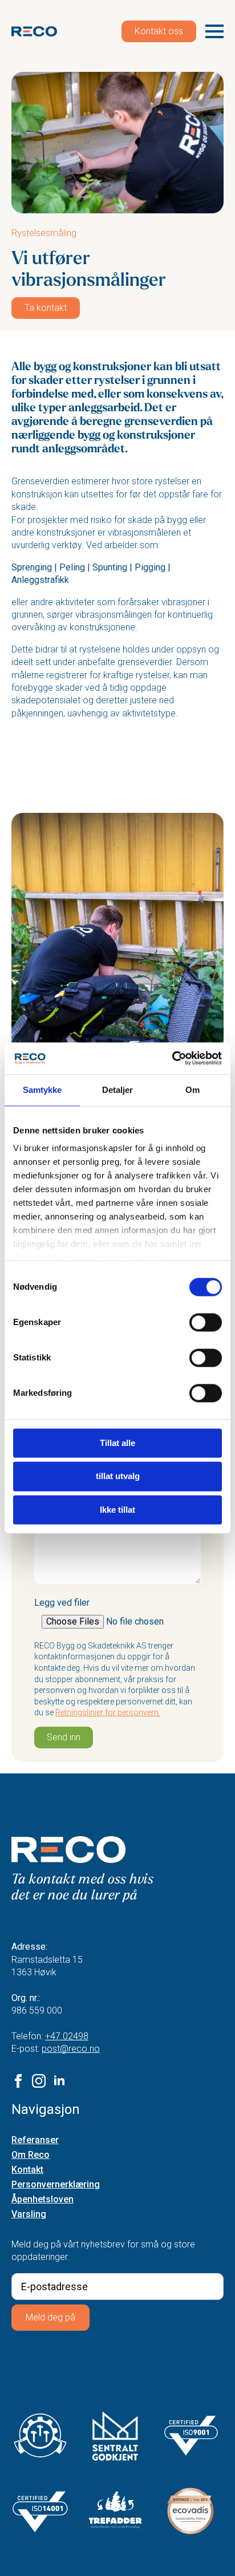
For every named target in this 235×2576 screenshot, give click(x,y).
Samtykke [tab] (42, 1090)
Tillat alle (117, 1443)
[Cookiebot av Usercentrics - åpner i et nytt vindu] (172, 1058)
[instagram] (39, 2081)
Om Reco (31, 2155)
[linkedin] (59, 2081)
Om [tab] (193, 1090)
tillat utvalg (118, 1477)
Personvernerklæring (56, 2185)
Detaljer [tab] (118, 1090)
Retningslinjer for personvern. (108, 1712)
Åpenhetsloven (42, 2200)
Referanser (35, 2140)
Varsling (29, 2215)
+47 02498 (67, 2036)
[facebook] (18, 2081)
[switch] (206, 1322)
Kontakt (27, 2170)
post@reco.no (71, 2049)
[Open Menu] (214, 31)
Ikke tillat (117, 1510)
